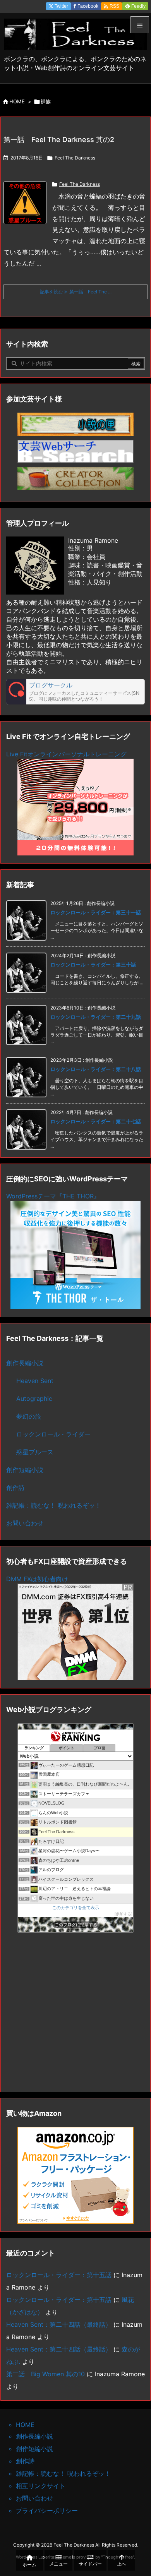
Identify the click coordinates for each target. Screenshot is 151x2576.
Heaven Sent (35, 1381)
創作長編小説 (25, 1363)
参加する (124, 1914)
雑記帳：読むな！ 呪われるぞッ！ (54, 1505)
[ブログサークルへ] (75, 692)
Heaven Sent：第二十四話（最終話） (59, 2324)
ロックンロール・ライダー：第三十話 (93, 965)
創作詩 (15, 1488)
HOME (17, 101)
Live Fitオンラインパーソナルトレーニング (66, 754)
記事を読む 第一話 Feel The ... (76, 292)
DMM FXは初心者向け (37, 1579)
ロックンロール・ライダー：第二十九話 (96, 1017)
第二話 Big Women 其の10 (45, 2374)
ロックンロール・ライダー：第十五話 (59, 2275)
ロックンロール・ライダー (53, 1434)
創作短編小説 (25, 1470)
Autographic (34, 1399)
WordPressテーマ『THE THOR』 (53, 1196)
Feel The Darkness (75, 158)
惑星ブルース (35, 1452)
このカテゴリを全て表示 (76, 1908)
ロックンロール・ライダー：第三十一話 (96, 912)
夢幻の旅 (29, 1416)
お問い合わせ (25, 1523)
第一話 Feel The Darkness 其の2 (59, 140)
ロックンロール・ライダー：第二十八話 (96, 1069)
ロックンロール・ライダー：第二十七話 (96, 1121)
